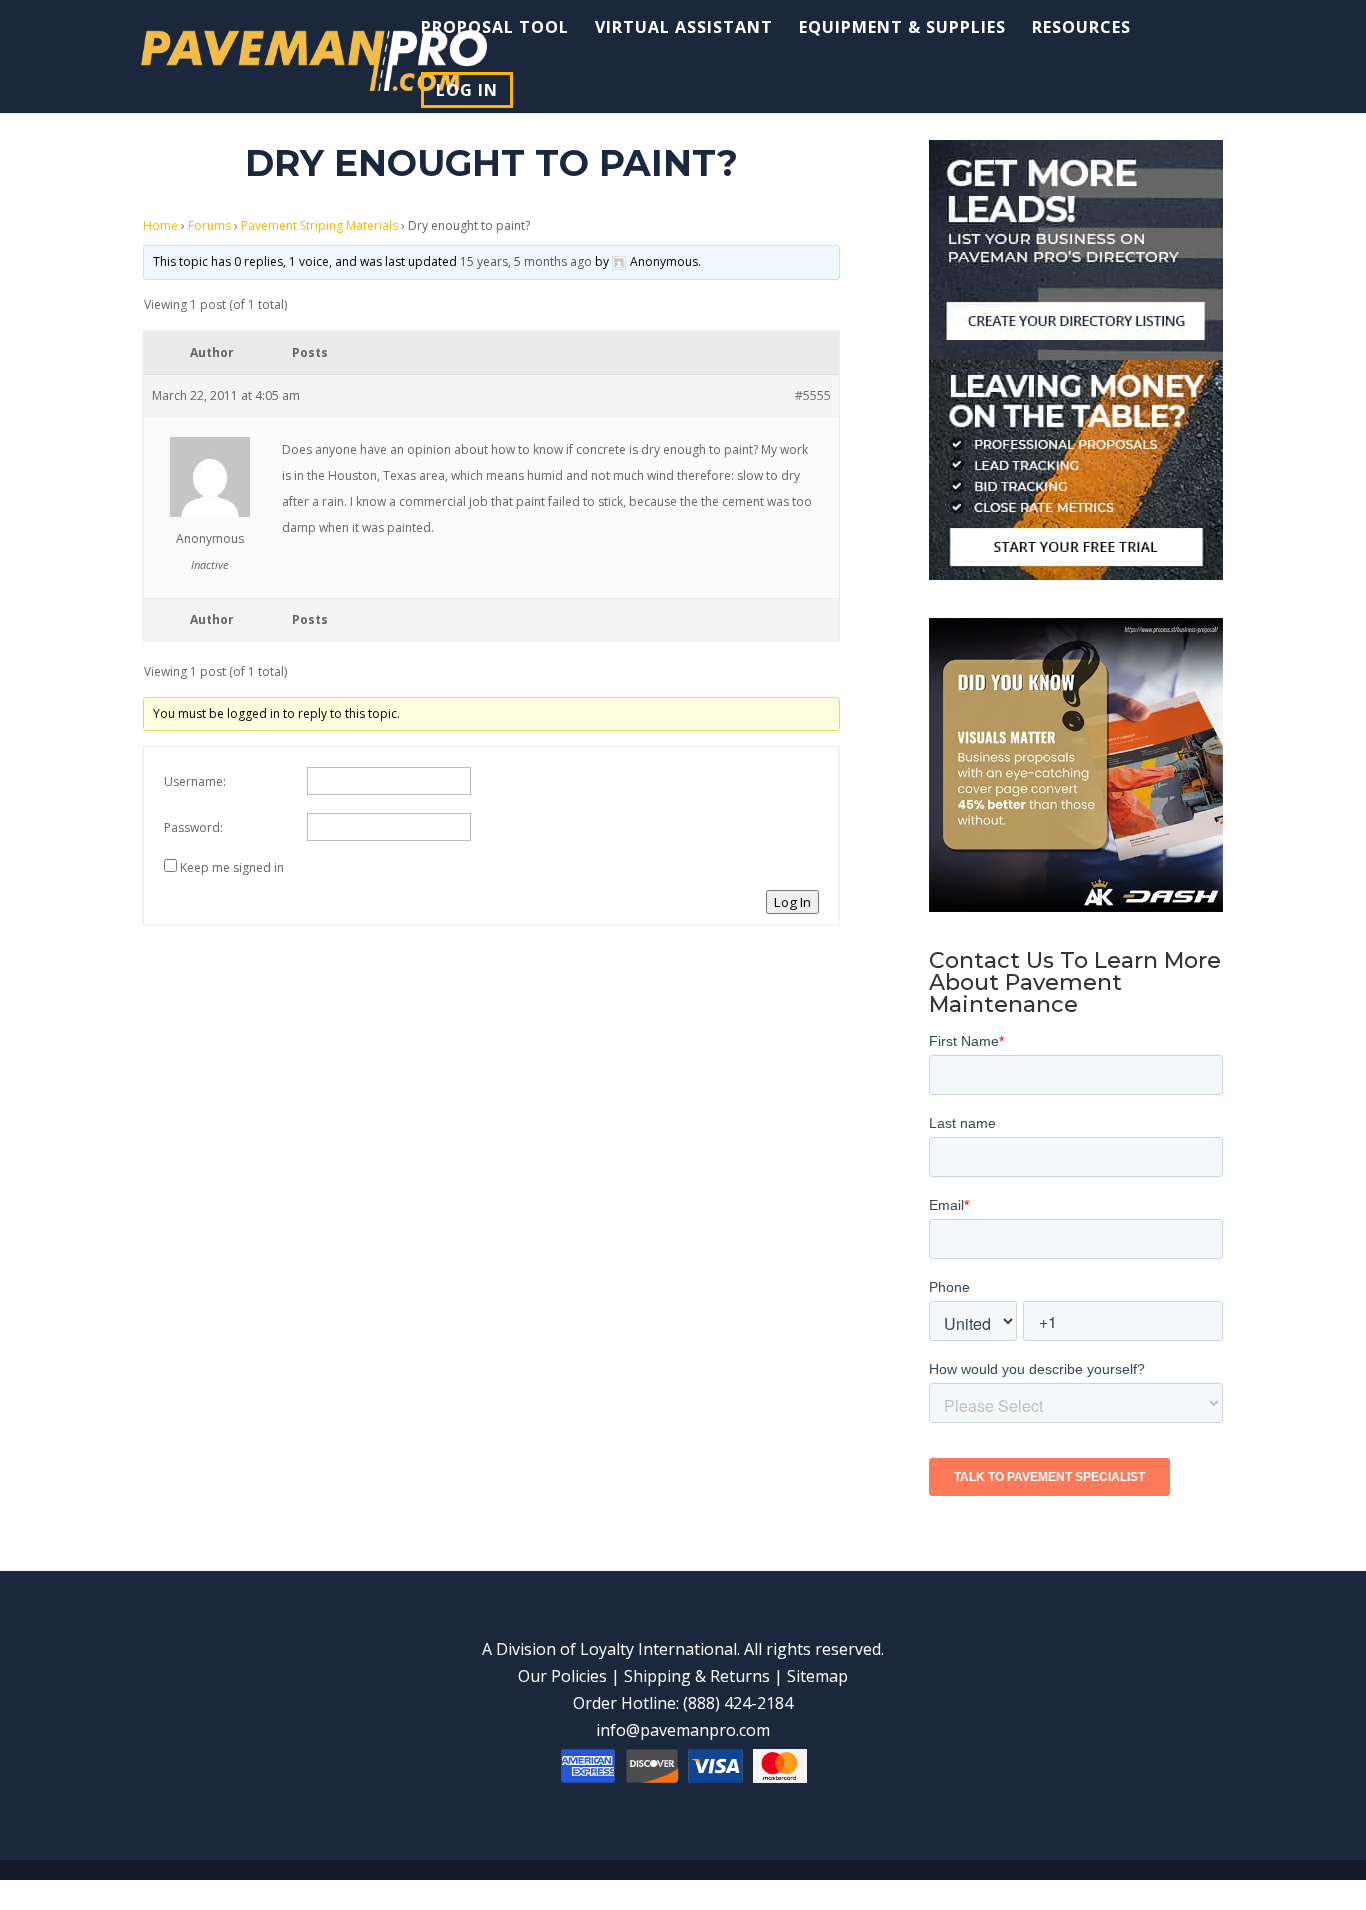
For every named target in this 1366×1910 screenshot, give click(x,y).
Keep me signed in (232, 867)
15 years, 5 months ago (526, 261)
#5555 (813, 395)
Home (160, 225)
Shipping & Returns (697, 1676)
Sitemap (817, 1676)
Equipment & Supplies (902, 29)
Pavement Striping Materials (319, 225)
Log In (467, 90)
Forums (209, 225)
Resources (1081, 29)
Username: (195, 781)
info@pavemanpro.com (683, 1730)
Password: (193, 827)
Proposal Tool (495, 29)
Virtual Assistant (684, 29)
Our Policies (562, 1676)
